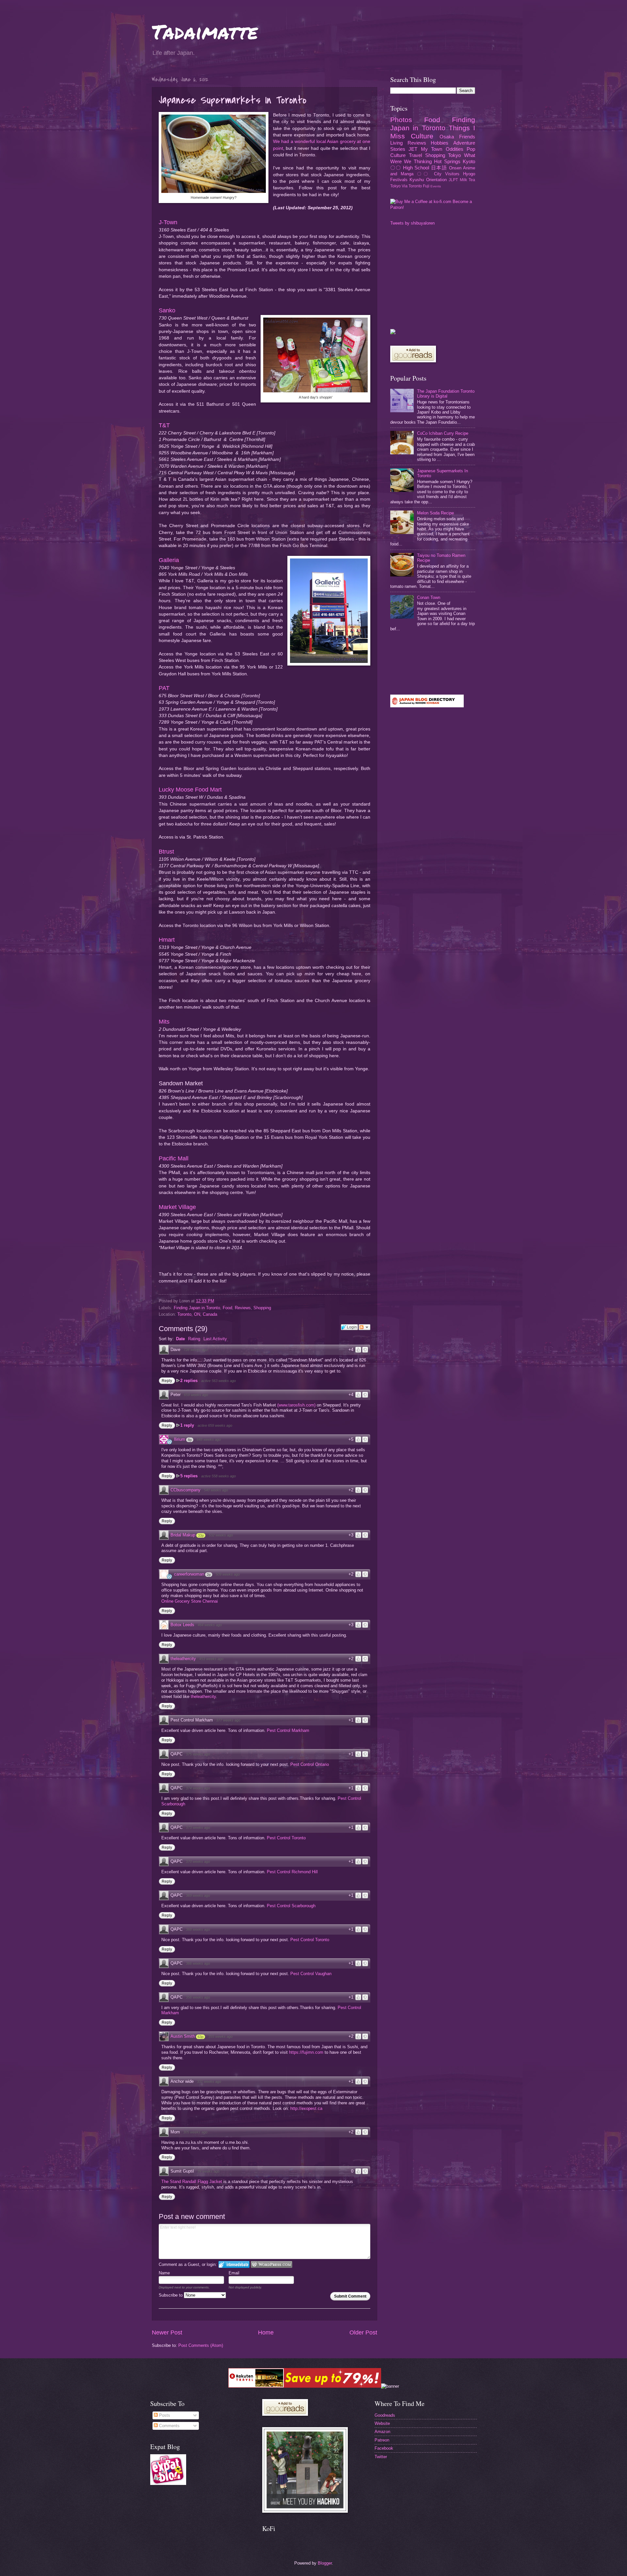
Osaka (447, 137)
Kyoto (469, 161)
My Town (432, 149)
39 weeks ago (208, 2171)
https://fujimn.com (306, 2052)
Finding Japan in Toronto (197, 1308)
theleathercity (183, 1659)
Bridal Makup (183, 1535)
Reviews (243, 1308)
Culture (422, 136)
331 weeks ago (209, 2081)
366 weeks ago (198, 1963)
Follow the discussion (364, 1327)
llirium (180, 1439)
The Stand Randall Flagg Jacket (192, 2182)
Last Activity (215, 1339)
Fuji (426, 186)
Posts (164, 2415)
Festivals (399, 180)
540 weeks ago (216, 1490)
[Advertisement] (439, 277)
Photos (401, 120)
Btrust (166, 852)
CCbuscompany (185, 1490)
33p (201, 1535)
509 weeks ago (228, 1574)
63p (201, 2037)
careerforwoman (189, 1574)
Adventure (464, 143)
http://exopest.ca (306, 2108)
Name (164, 2273)
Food (227, 1308)
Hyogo (469, 174)
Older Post (363, 2333)
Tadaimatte (205, 31)
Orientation (436, 180)
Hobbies (440, 143)
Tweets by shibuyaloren (412, 223)
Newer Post (167, 2333)
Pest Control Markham (288, 1730)
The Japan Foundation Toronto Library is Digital (446, 394)
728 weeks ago (196, 1350)
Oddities (455, 149)
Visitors (452, 174)
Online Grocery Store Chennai (190, 1601)
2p (209, 1575)
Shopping (262, 1308)
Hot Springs (447, 161)
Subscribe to (171, 2295)
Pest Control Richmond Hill (292, 1872)
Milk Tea (467, 180)
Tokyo (454, 155)
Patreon (382, 2440)
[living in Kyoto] (168, 2483)
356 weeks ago (198, 1997)
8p (190, 1440)
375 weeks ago (198, 1754)
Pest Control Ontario (310, 1764)
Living (396, 143)
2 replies (190, 1381)
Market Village (177, 1207)
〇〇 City (429, 174)
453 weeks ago (211, 1659)
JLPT (453, 180)
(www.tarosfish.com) (296, 1405)
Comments (169, 2426)
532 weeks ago (221, 1535)
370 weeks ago (198, 1861)
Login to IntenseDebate (234, 2264)
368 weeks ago (198, 1929)
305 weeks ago (195, 2132)
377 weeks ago (228, 1720)
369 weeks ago (198, 1895)
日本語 (439, 168)
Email (234, 2273)
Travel (415, 155)
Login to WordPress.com (272, 2264)
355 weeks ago (220, 2036)
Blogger (325, 2563)
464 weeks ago (210, 1625)
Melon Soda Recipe (435, 513)
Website (382, 2423)
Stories (398, 149)
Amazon (382, 2432)
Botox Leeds (182, 1625)
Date (180, 1339)
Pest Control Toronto (286, 1838)
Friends (467, 137)
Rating (194, 1339)
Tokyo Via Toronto (406, 186)
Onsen (455, 168)
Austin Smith (183, 2036)
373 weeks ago (198, 1828)
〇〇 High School (410, 168)
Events (436, 186)
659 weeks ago (196, 1395)
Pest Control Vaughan (311, 1974)
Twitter (381, 2457)
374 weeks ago (198, 1788)
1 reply (188, 1425)
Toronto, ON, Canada (197, 1314)
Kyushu (417, 180)
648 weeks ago (209, 1439)
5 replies (190, 1476)
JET (413, 149)
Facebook (384, 2448)
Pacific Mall (174, 1158)
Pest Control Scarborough (291, 1906)
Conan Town (429, 597)
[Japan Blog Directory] (427, 706)
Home (266, 2333)
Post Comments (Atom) (201, 2345)
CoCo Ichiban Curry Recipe (443, 433)
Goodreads (385, 2415)
